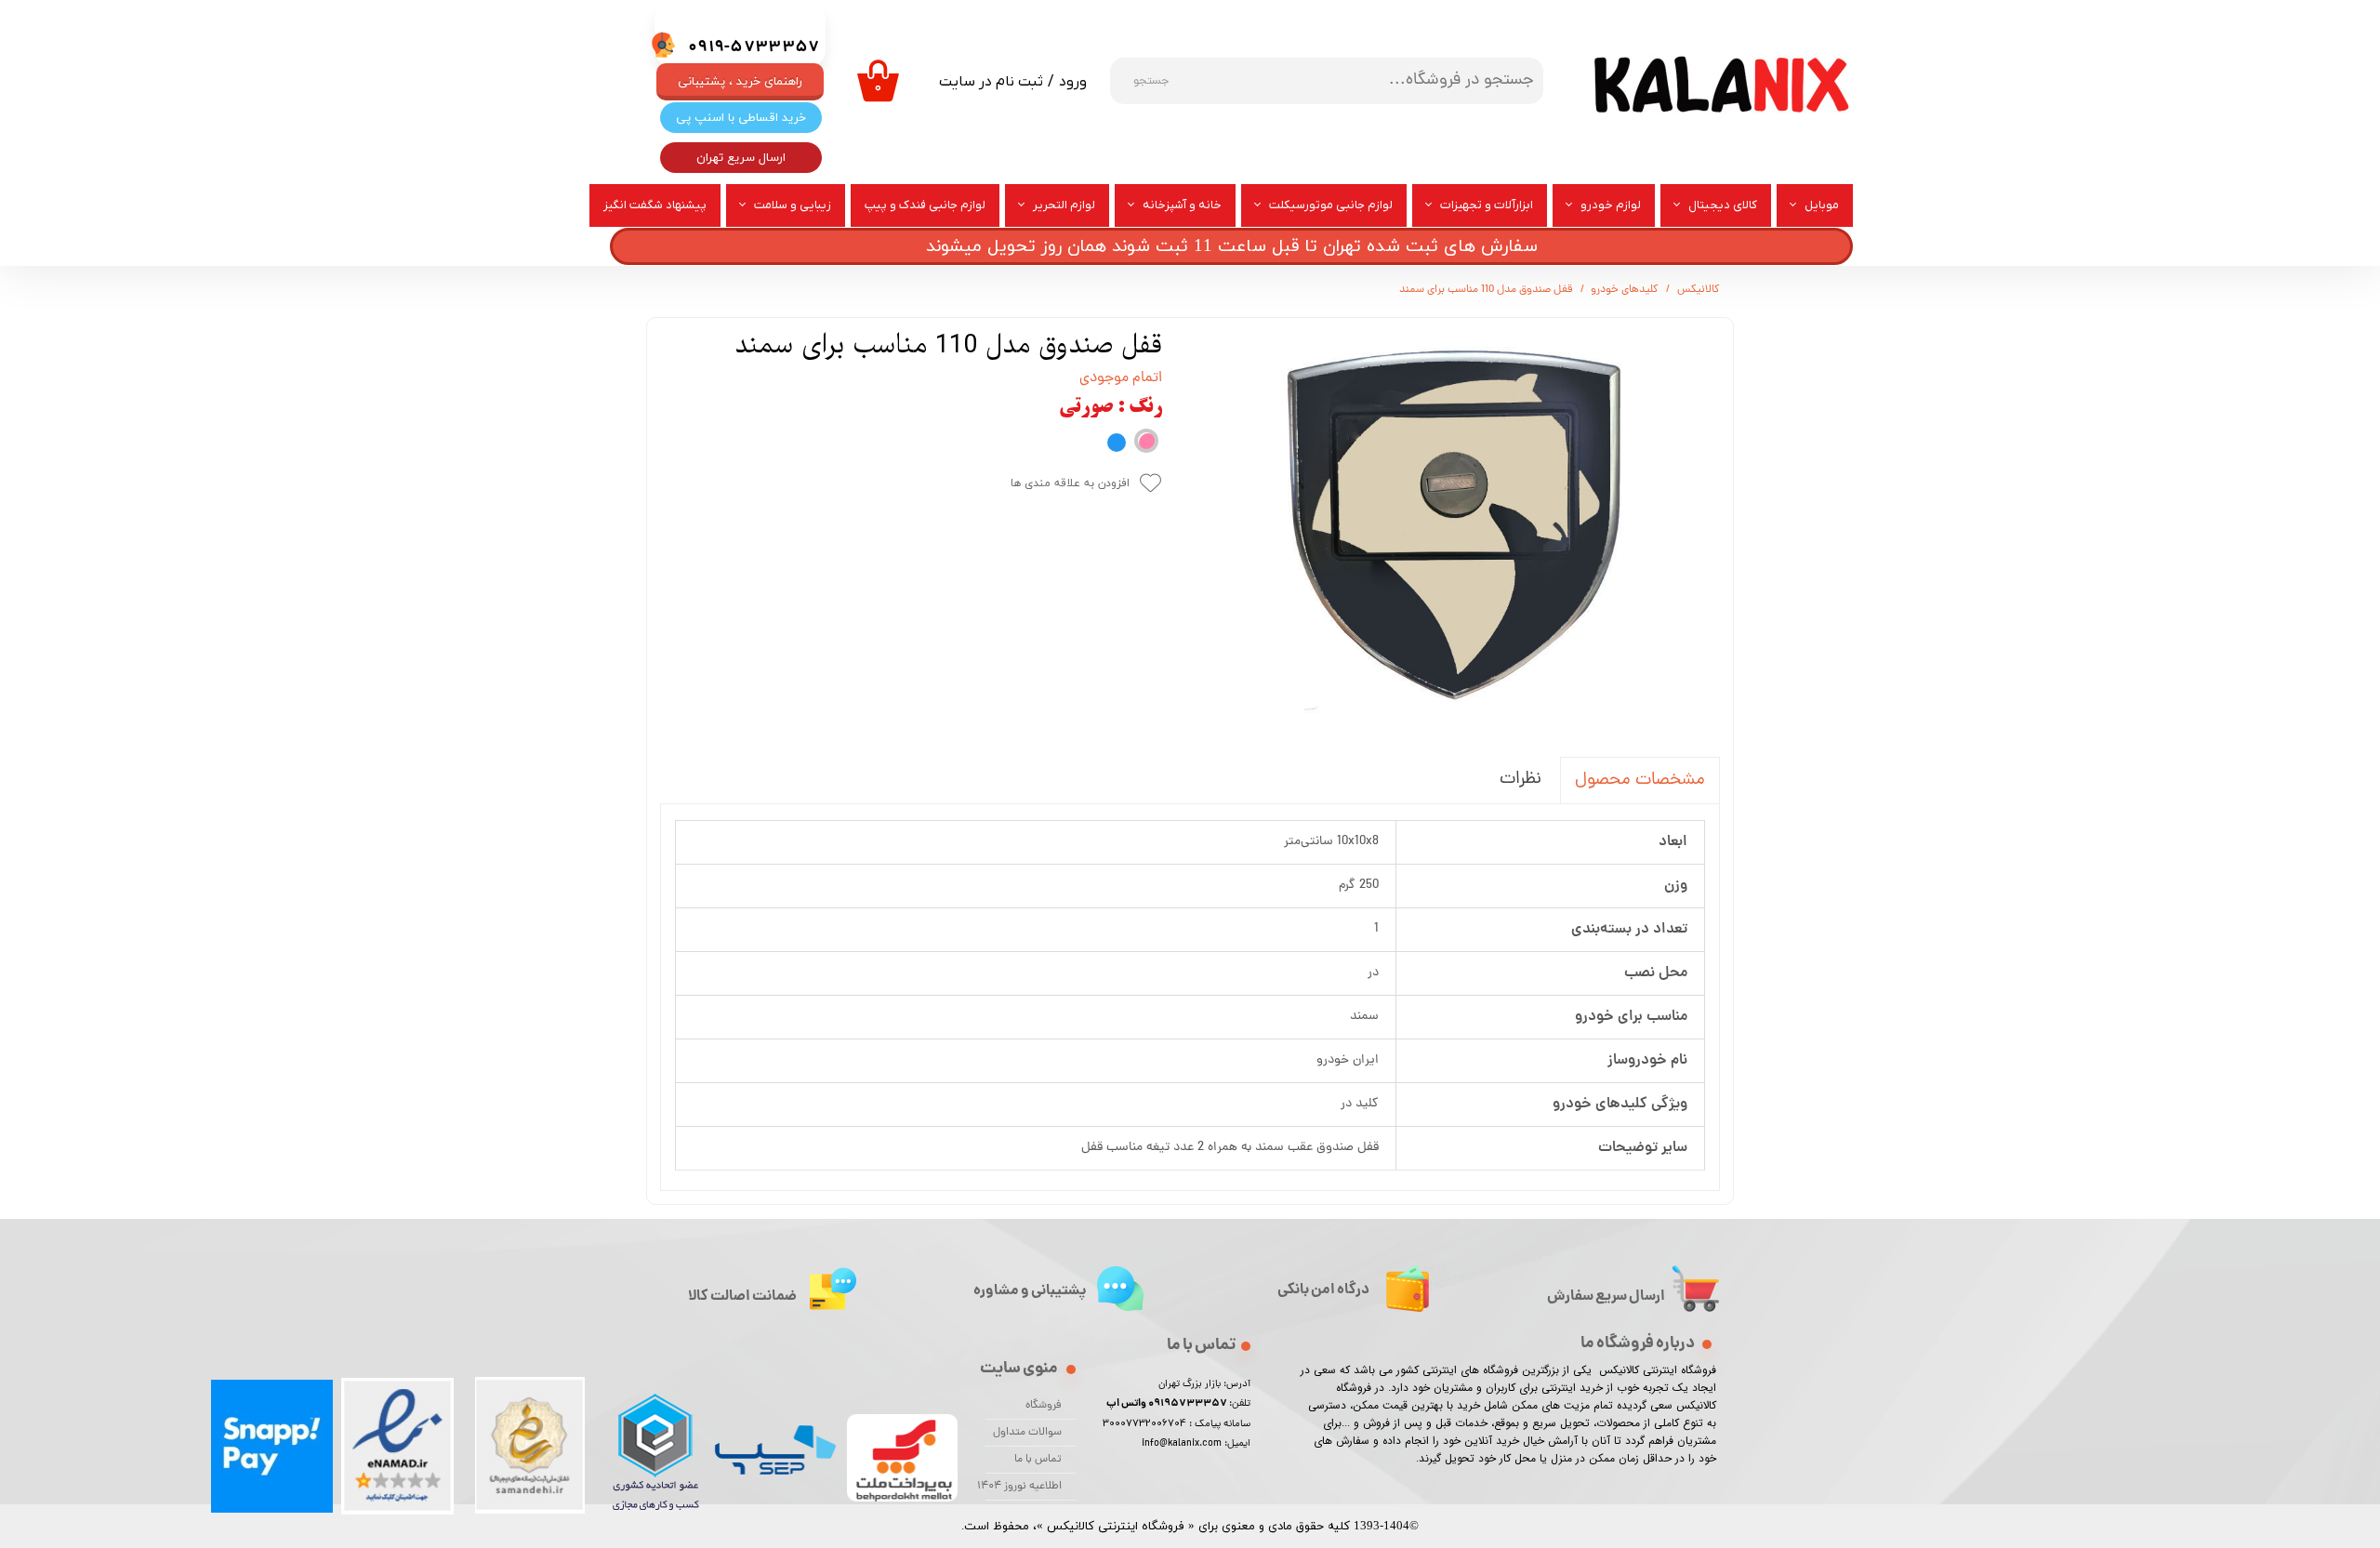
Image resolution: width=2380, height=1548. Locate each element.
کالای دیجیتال (1723, 205)
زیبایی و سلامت (793, 205)
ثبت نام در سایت (991, 82)
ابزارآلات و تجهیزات (1487, 205)
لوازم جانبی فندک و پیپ (925, 205)
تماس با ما (1038, 1460)
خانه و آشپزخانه (1182, 205)
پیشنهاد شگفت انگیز (655, 205)
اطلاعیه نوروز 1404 (1024, 1487)
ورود (1073, 82)
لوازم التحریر (1064, 205)
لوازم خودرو (1611, 205)
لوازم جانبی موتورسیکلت (1331, 205)
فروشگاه (1044, 1406)
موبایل (1822, 205)
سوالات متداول (1027, 1433)
